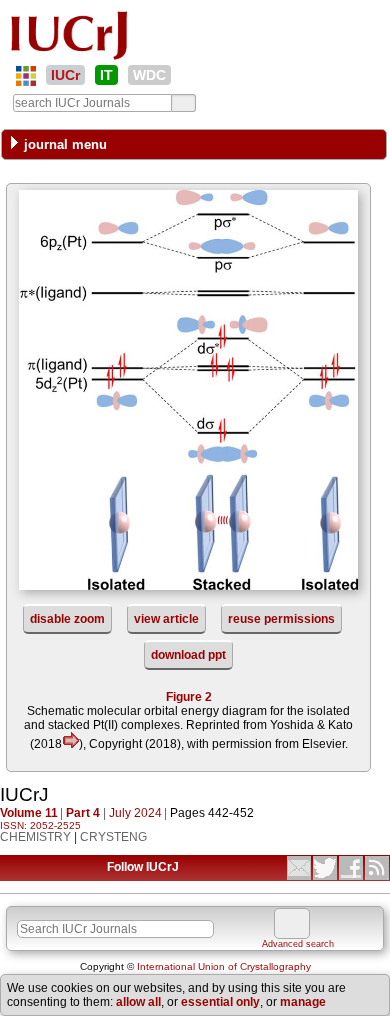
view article (166, 619)
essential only (220, 1002)
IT (106, 75)
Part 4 (83, 813)
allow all (138, 1002)
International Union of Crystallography (224, 966)
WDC (149, 75)
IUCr (65, 75)
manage (303, 1002)
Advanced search (298, 944)
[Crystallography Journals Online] (26, 76)
